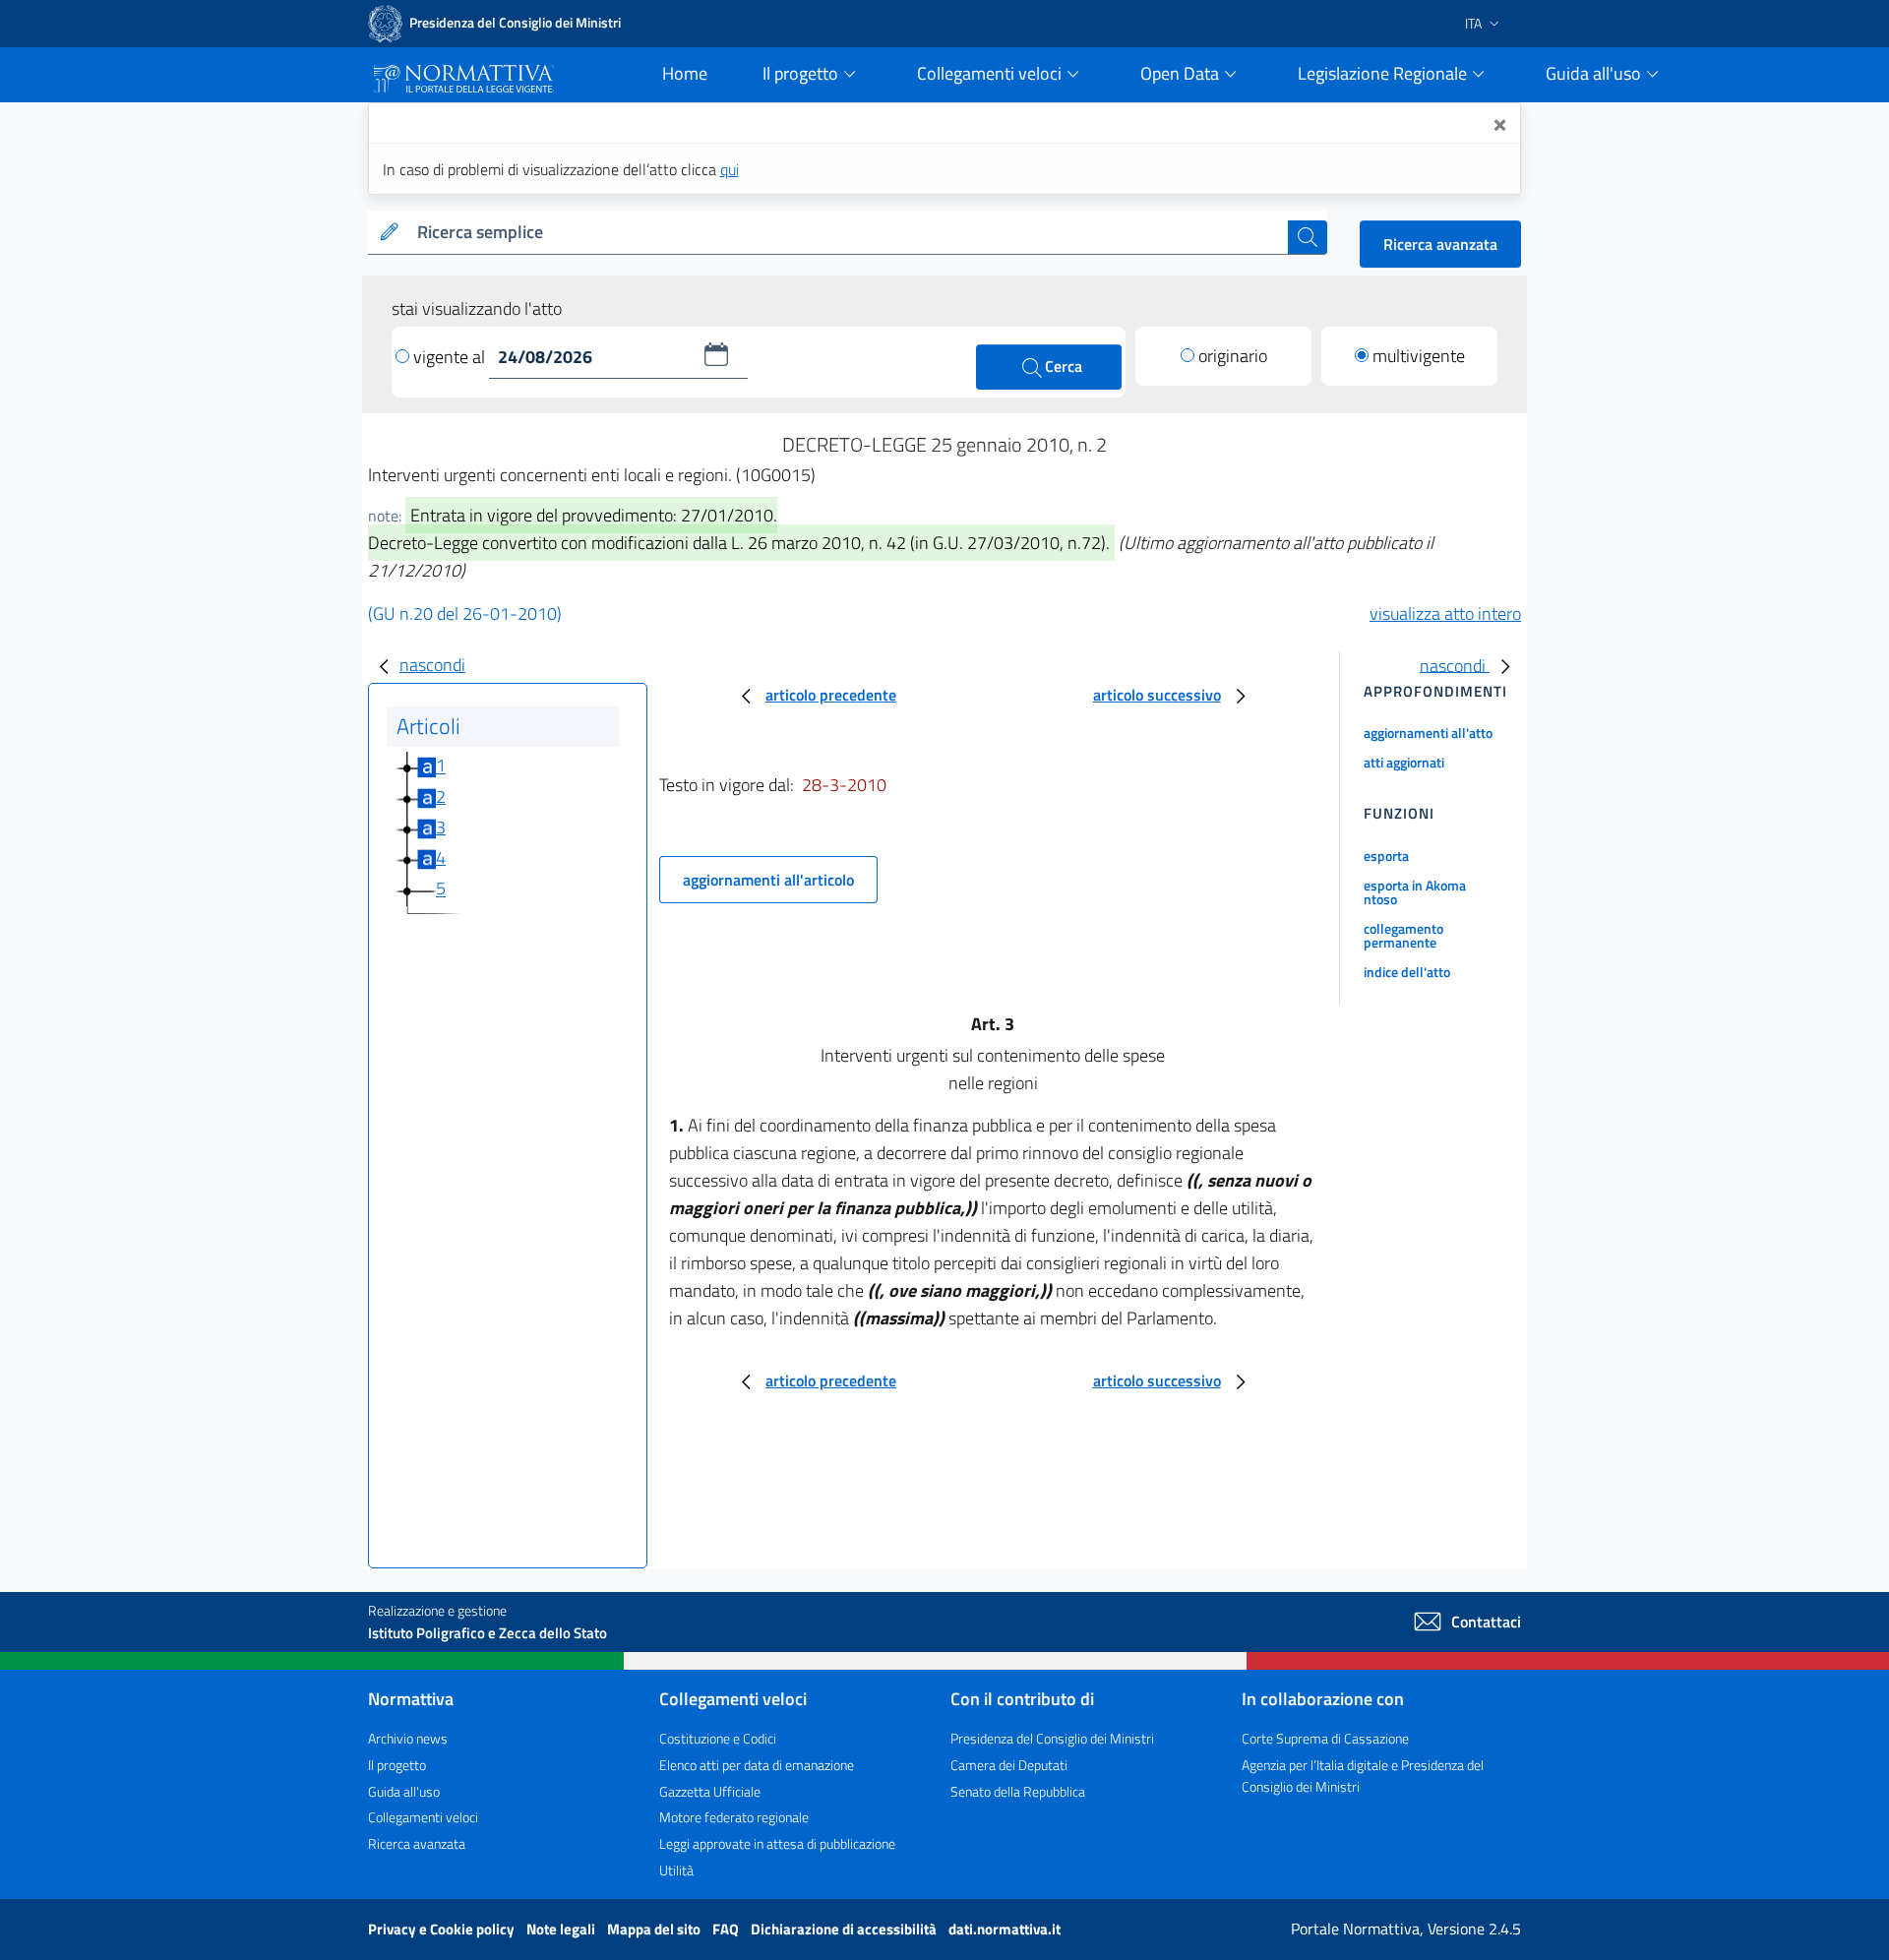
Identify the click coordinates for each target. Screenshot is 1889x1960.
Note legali (562, 1929)
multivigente (1419, 356)
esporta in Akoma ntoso (1415, 892)
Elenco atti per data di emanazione (757, 1765)
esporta (1386, 856)
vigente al (451, 357)
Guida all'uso (404, 1791)
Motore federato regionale (734, 1817)
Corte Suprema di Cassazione (1325, 1738)
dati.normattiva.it (1005, 1929)
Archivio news (408, 1738)
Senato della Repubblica (1018, 1791)
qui (730, 169)
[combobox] (849, 233)
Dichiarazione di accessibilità (845, 1929)
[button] (716, 354)
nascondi (432, 665)
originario (1233, 356)
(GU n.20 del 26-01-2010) (465, 613)
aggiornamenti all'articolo (768, 880)
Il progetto (397, 1765)
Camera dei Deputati (1009, 1765)
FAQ (727, 1929)
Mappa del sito (655, 1929)
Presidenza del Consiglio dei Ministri (1052, 1738)
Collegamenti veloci (423, 1817)
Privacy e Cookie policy (443, 1929)
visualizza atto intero (1445, 613)
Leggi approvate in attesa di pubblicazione (777, 1843)
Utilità (676, 1870)
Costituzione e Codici (718, 1738)
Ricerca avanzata (1440, 244)
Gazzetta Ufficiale (710, 1791)
